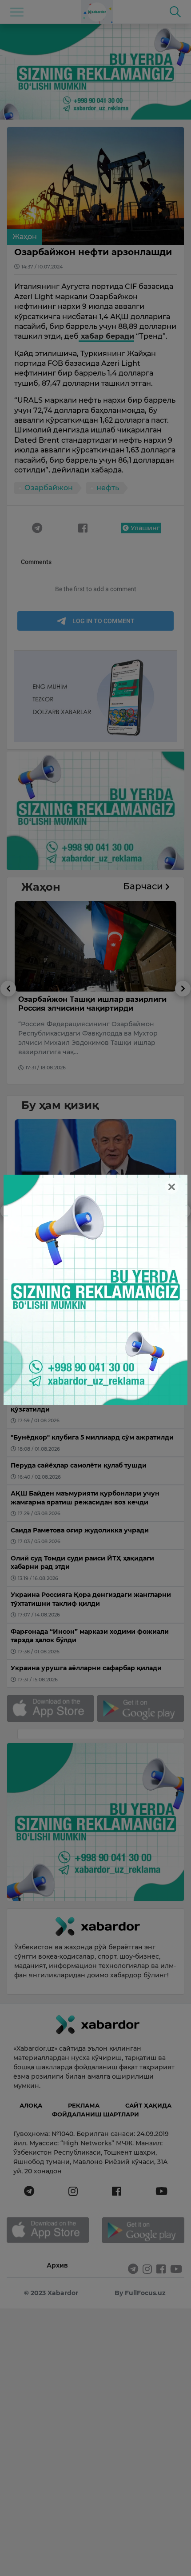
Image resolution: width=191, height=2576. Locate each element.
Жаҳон (25, 237)
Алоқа (31, 2105)
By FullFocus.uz (140, 2293)
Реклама (84, 2105)
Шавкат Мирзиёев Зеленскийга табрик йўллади (94, 1222)
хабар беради (106, 336)
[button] (8, 1032)
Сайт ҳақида (148, 2105)
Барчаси (144, 886)
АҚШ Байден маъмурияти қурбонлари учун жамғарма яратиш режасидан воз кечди (95, 1008)
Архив (57, 2265)
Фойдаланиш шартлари (95, 2114)
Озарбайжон (49, 488)
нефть (108, 488)
